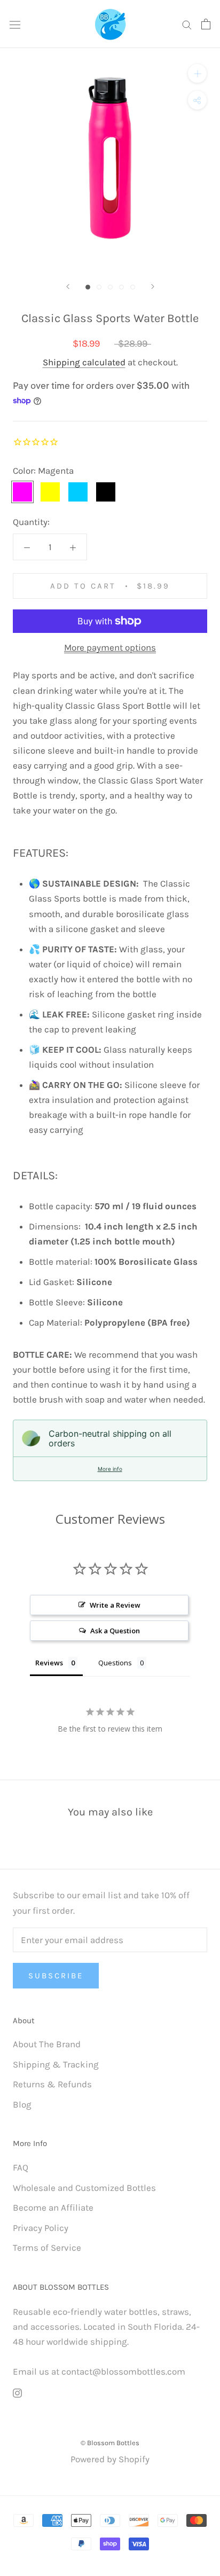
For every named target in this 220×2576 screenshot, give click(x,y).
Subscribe (56, 1976)
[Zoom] (197, 73)
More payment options (110, 647)
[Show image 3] (110, 287)
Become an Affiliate (53, 2207)
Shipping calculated (84, 362)
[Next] (153, 287)
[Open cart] (206, 24)
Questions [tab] (115, 1663)
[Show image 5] (133, 287)
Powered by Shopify (110, 2459)
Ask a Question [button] (115, 1631)
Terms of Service (47, 2248)
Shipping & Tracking (56, 2064)
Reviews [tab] (49, 1663)
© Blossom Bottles (110, 2443)
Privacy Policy (41, 2228)
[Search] (187, 24)
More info (110, 1469)
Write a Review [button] (115, 1605)
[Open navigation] (15, 24)
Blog (22, 2104)
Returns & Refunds (52, 2084)
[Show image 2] (99, 287)
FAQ (21, 2167)
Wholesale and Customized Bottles (84, 2188)
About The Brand (47, 2044)
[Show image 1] (88, 287)
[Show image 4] (121, 287)
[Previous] (68, 287)
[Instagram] (17, 2392)
